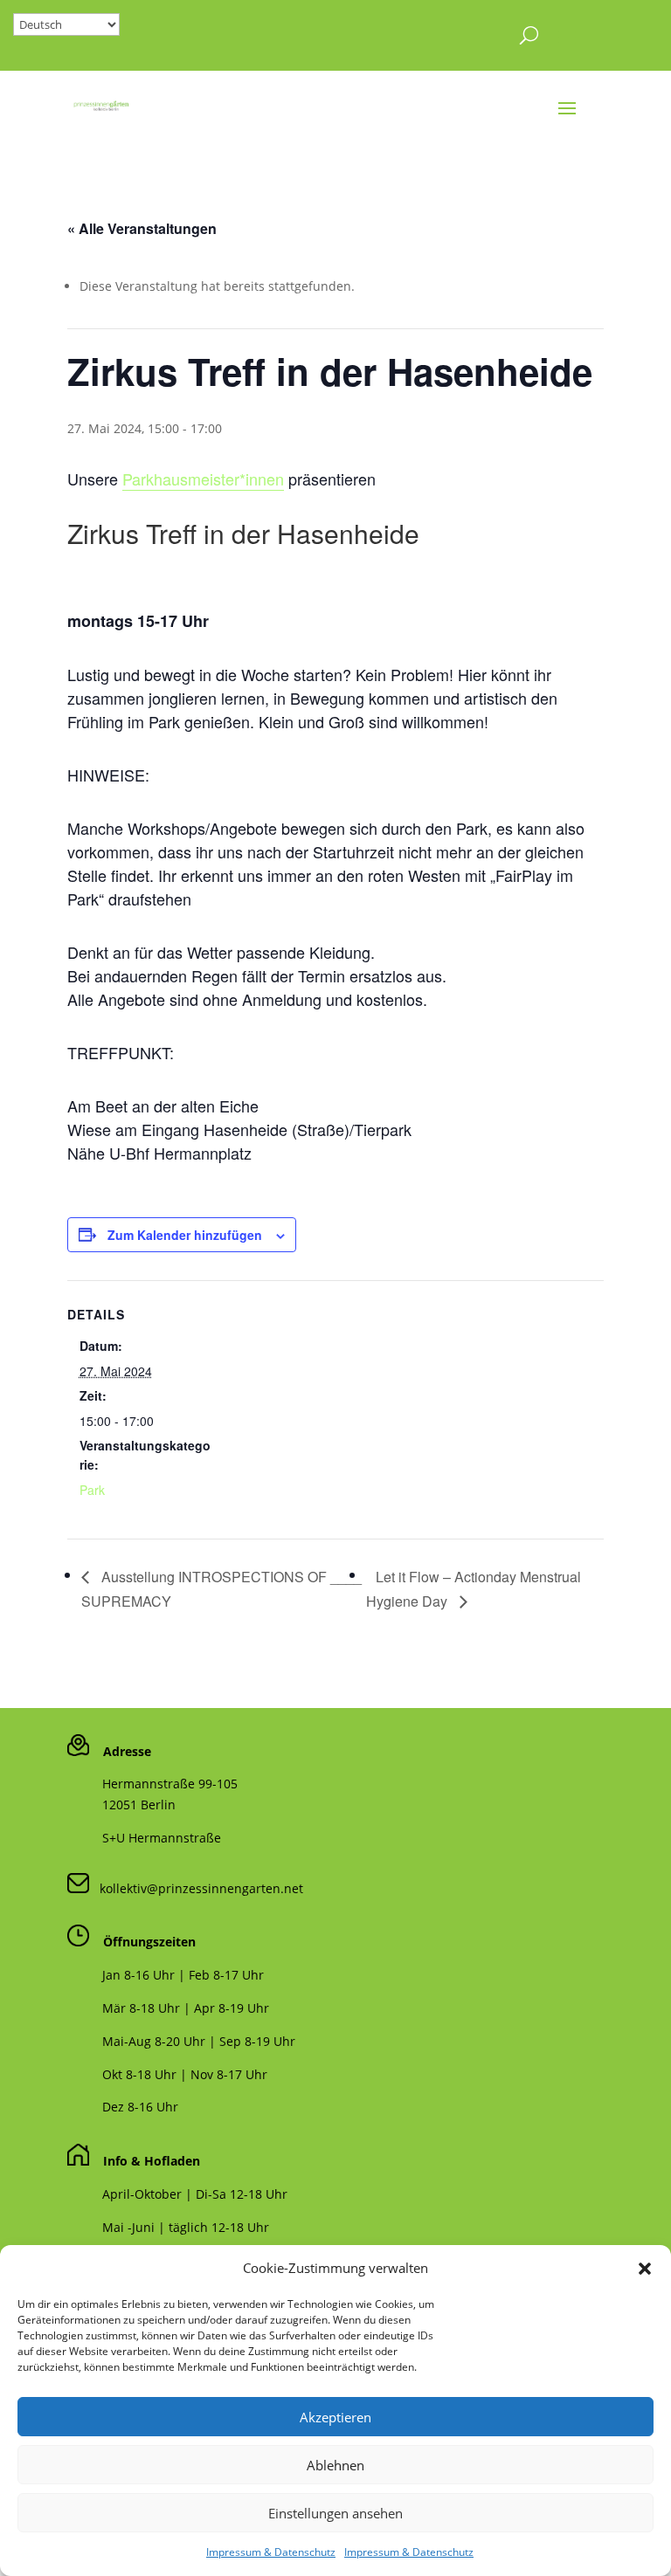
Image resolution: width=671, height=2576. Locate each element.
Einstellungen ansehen (335, 2513)
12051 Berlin (139, 1805)
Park (92, 1490)
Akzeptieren (335, 2417)
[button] (645, 2269)
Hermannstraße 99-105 (170, 1784)
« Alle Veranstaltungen (142, 228)
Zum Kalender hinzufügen (185, 1235)
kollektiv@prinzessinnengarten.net (196, 1888)
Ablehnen (335, 2465)
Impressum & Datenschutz (271, 2552)
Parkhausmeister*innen (203, 479)
